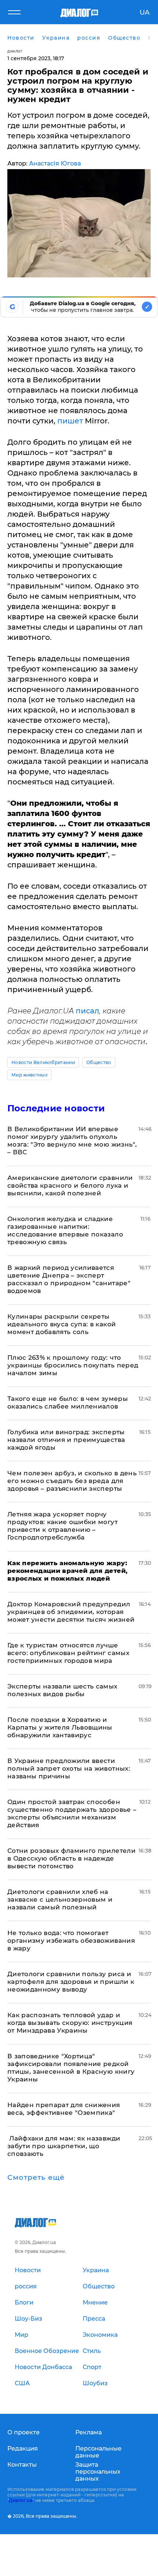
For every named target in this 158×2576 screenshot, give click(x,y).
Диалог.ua (21, 2500)
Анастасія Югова (55, 163)
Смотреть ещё (36, 2178)
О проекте (24, 2432)
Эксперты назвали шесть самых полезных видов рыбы (62, 1690)
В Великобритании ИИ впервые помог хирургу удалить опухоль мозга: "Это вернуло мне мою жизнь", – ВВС (72, 1141)
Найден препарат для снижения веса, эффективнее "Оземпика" (64, 2109)
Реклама (89, 2432)
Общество (99, 1062)
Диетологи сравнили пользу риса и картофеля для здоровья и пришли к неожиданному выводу (71, 1982)
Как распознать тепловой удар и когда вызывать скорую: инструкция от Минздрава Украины (70, 2023)
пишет (71, 421)
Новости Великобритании (43, 1062)
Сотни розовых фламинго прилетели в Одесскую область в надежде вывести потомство (71, 1858)
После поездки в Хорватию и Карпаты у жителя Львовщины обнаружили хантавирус (60, 1727)
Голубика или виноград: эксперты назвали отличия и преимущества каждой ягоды (66, 1440)
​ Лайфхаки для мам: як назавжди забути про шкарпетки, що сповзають (64, 2146)
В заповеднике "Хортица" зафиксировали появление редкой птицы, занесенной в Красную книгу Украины (71, 2068)
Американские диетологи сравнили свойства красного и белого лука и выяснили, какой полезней (70, 1185)
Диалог (15, 51)
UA (145, 12)
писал (87, 1011)
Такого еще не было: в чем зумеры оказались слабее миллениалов (68, 1402)
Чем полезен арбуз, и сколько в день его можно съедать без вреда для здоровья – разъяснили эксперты (72, 1481)
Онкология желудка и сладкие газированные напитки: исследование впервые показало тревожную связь (65, 1230)
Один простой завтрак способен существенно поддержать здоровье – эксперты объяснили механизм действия (72, 1813)
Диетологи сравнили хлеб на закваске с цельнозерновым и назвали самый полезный (60, 1899)
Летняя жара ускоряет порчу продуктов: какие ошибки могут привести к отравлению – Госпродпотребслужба (62, 1526)
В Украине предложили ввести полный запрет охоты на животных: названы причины (69, 1768)
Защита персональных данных (98, 2472)
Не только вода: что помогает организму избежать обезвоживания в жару (71, 1941)
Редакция (23, 2449)
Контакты (22, 2465)
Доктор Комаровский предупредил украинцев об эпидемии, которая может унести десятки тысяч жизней (71, 1612)
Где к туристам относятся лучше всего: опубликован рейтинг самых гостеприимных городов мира (68, 1653)
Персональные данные (98, 2452)
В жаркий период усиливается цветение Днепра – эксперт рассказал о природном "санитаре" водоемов (69, 1279)
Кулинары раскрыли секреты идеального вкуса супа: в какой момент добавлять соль (62, 1324)
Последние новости (56, 1108)
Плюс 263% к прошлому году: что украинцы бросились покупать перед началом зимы (73, 1365)
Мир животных (29, 1075)
